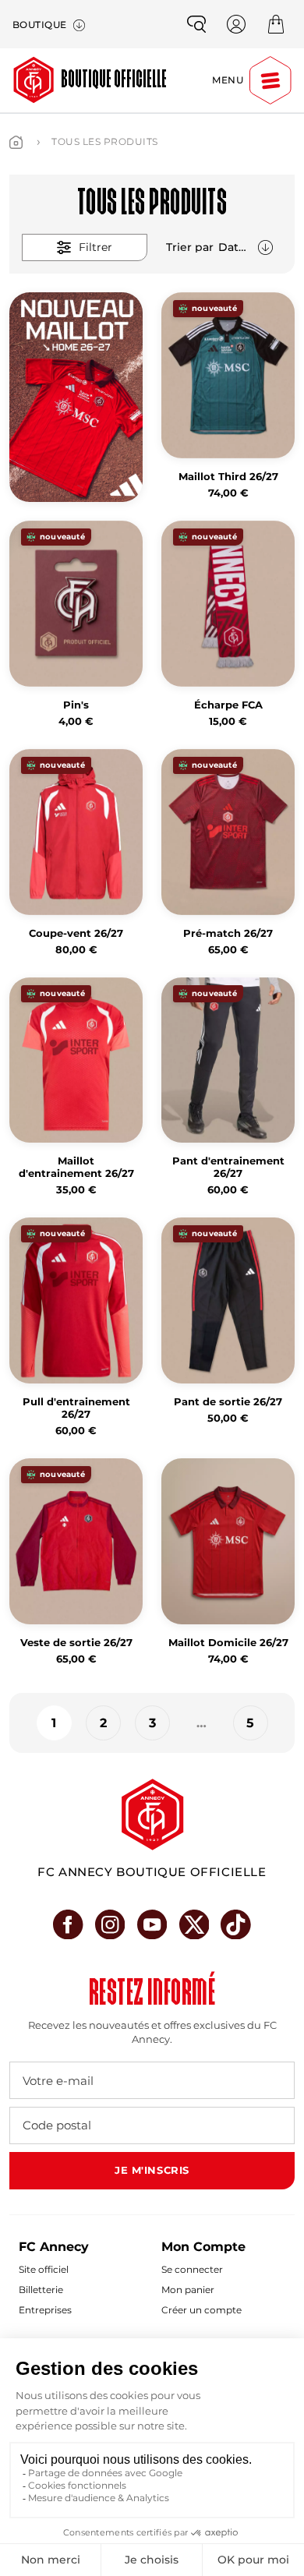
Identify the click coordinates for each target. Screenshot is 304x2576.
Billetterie (41, 2290)
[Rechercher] (196, 24)
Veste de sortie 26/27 (76, 1643)
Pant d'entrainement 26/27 (228, 1167)
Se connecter (192, 2269)
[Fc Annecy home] (152, 1815)
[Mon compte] (236, 24)
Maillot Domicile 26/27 (228, 1643)
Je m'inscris (152, 2170)
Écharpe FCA (228, 705)
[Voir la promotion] (76, 397)
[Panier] (276, 24)
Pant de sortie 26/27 (228, 1402)
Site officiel (44, 2269)
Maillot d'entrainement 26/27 (76, 1167)
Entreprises (45, 2310)
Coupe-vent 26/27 (76, 933)
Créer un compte (201, 2310)
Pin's (76, 705)
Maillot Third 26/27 (228, 477)
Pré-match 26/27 (228, 933)
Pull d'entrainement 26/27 (76, 1408)
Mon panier (188, 2290)
